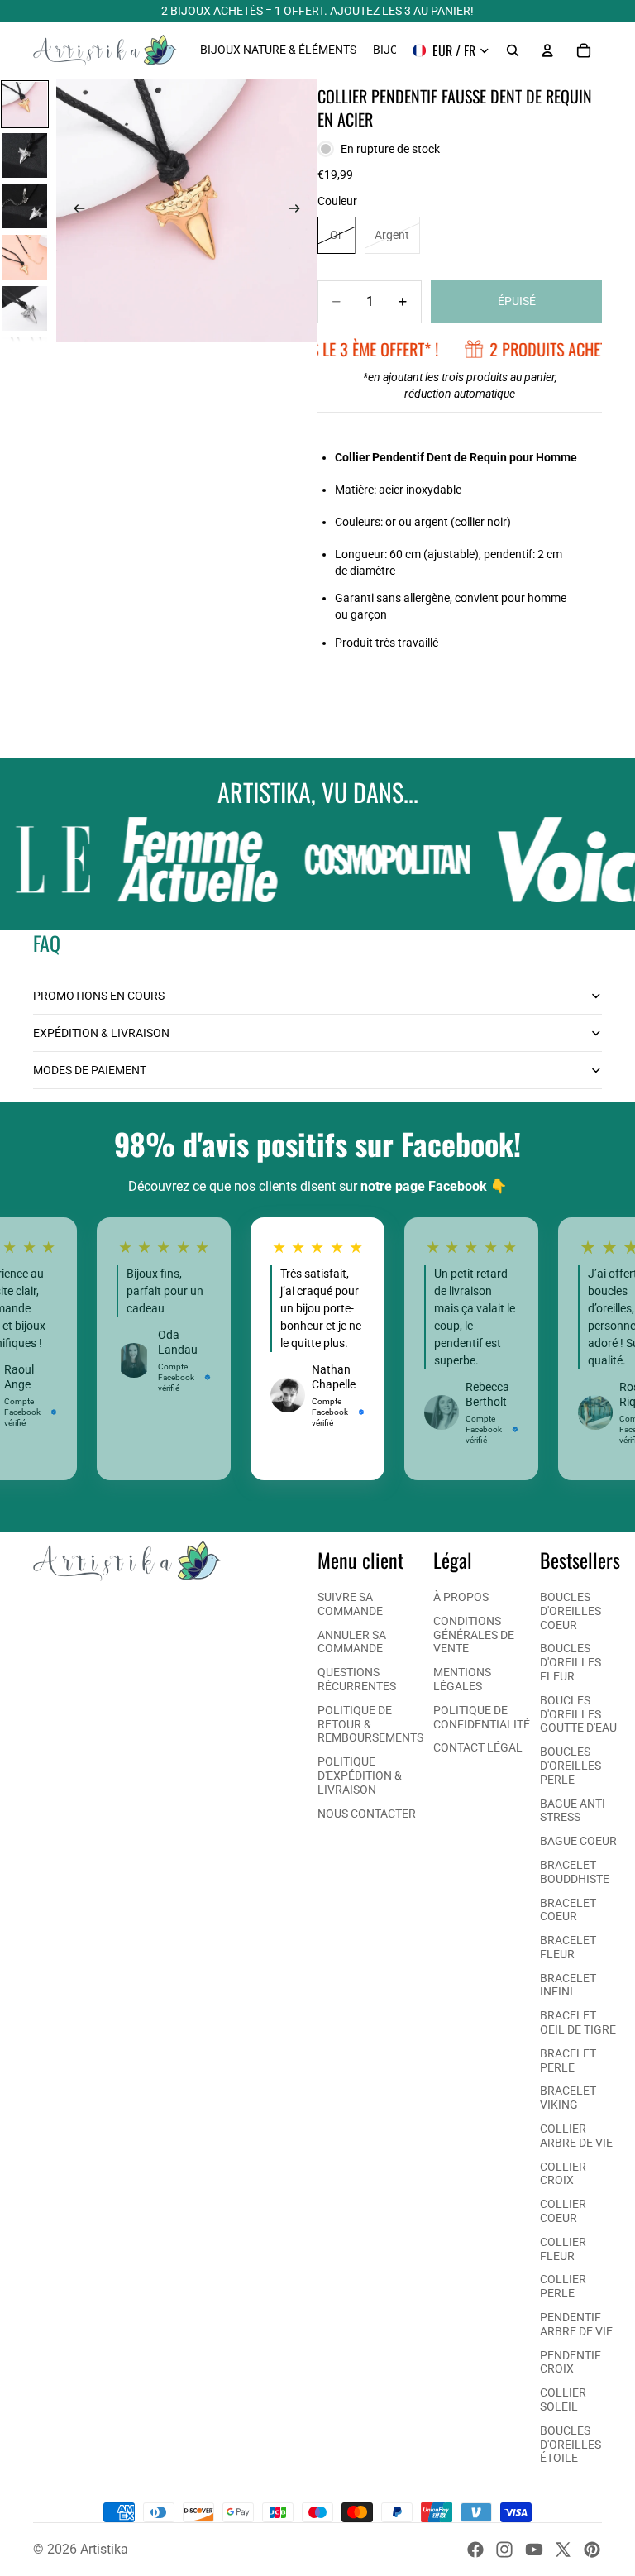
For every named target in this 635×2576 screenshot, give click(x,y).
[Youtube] (534, 2550)
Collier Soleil (563, 2399)
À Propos (461, 1597)
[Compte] (547, 50)
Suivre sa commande (350, 1604)
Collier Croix (563, 2174)
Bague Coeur (578, 1841)
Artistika (104, 2549)
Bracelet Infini (568, 1985)
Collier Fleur (563, 2249)
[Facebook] (475, 2550)
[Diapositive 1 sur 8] (25, 104)
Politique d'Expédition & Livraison (360, 1775)
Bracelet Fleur (568, 1947)
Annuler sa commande (352, 1642)
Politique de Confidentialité (482, 1717)
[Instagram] (504, 2550)
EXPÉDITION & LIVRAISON (101, 1033)
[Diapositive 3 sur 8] (25, 207)
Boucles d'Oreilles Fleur (571, 1662)
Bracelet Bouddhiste (575, 1872)
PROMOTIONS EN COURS (99, 996)
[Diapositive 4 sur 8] (25, 257)
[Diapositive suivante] (299, 211)
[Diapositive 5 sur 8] (25, 308)
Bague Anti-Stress (574, 1811)
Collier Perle (563, 2286)
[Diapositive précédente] (74, 211)
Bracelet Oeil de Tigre (578, 2022)
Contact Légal (478, 1747)
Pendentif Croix (571, 2362)
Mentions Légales (462, 1679)
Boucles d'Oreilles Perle (571, 1766)
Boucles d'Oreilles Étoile (571, 2445)
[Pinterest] (592, 2550)
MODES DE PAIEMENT (90, 1070)
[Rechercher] (513, 50)
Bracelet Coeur (568, 1910)
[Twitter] (563, 2550)
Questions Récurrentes (357, 1679)
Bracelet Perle (568, 2060)
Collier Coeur (563, 2211)
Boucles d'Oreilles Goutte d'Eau (578, 1714)
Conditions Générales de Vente (474, 1635)
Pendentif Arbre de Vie (576, 2324)
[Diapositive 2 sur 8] (25, 155)
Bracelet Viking (568, 2098)
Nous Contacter (367, 1814)
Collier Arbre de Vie (576, 2136)
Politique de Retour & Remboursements (370, 1724)
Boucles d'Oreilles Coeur (571, 1611)
